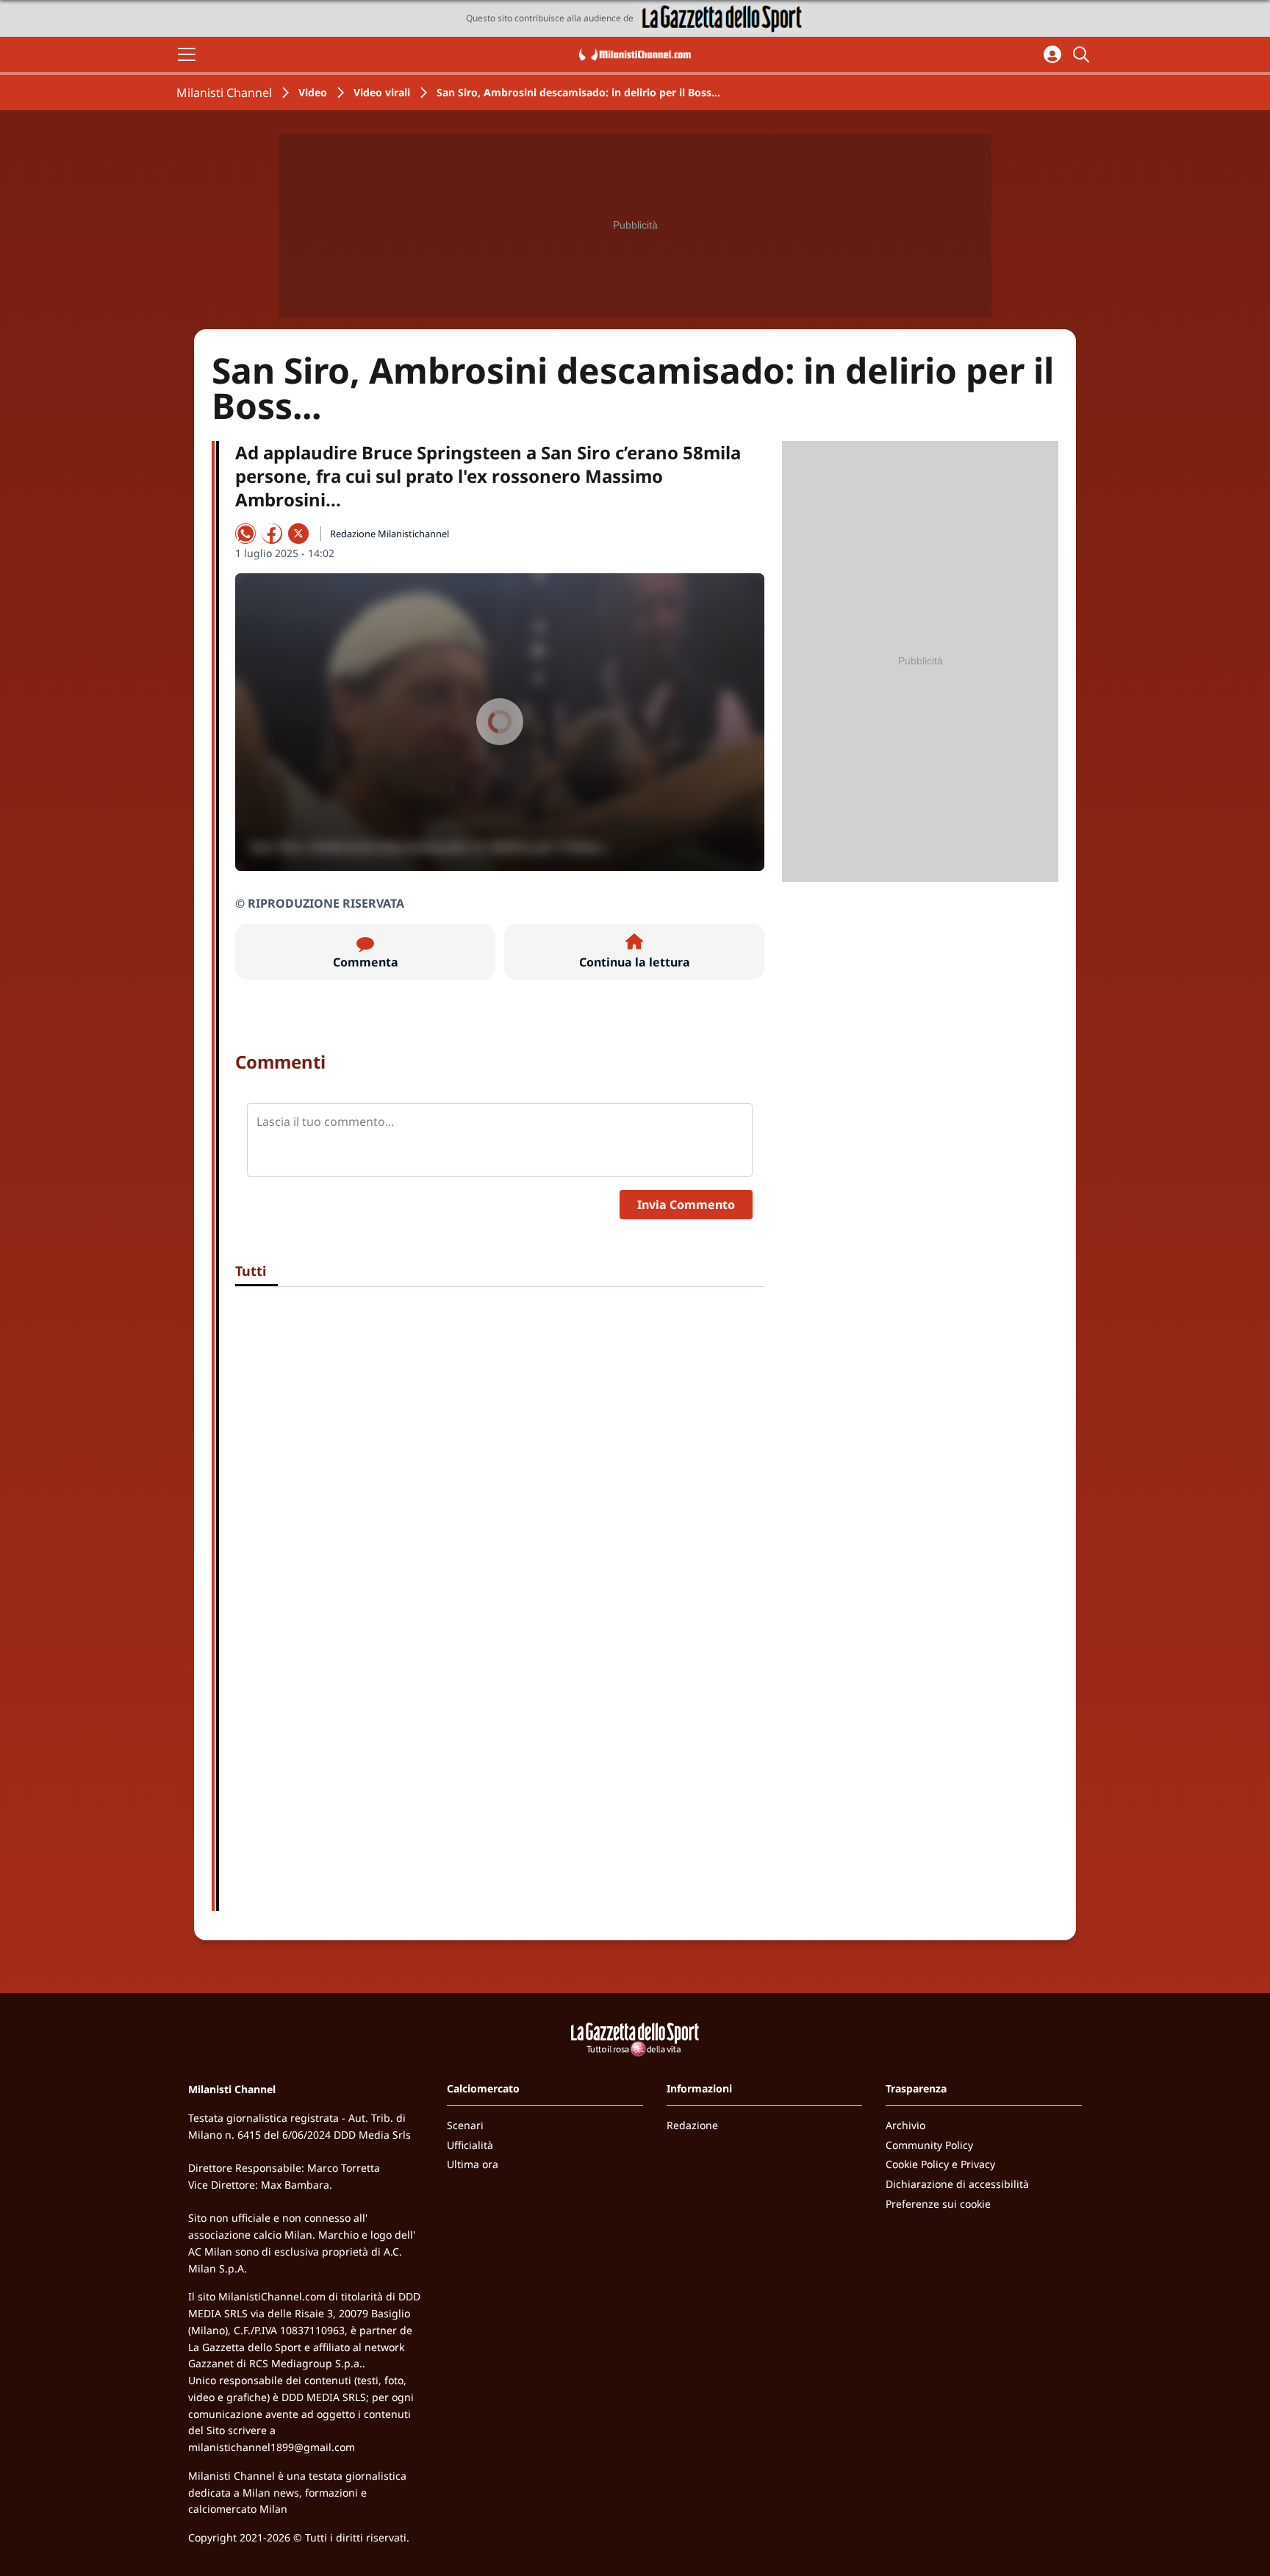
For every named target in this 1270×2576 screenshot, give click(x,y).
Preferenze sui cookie (938, 2204)
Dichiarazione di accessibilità (957, 2184)
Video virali (382, 92)
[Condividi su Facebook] (272, 534)
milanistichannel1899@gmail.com (272, 2447)
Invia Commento (686, 1205)
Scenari (465, 2125)
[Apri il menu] (187, 54)
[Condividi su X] (298, 534)
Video (313, 92)
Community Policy (929, 2145)
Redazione (692, 2125)
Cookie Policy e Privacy (940, 2164)
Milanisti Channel (224, 93)
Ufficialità (470, 2145)
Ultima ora (473, 2164)
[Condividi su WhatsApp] (245, 534)
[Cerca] (1083, 54)
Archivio (905, 2125)
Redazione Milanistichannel (390, 534)
